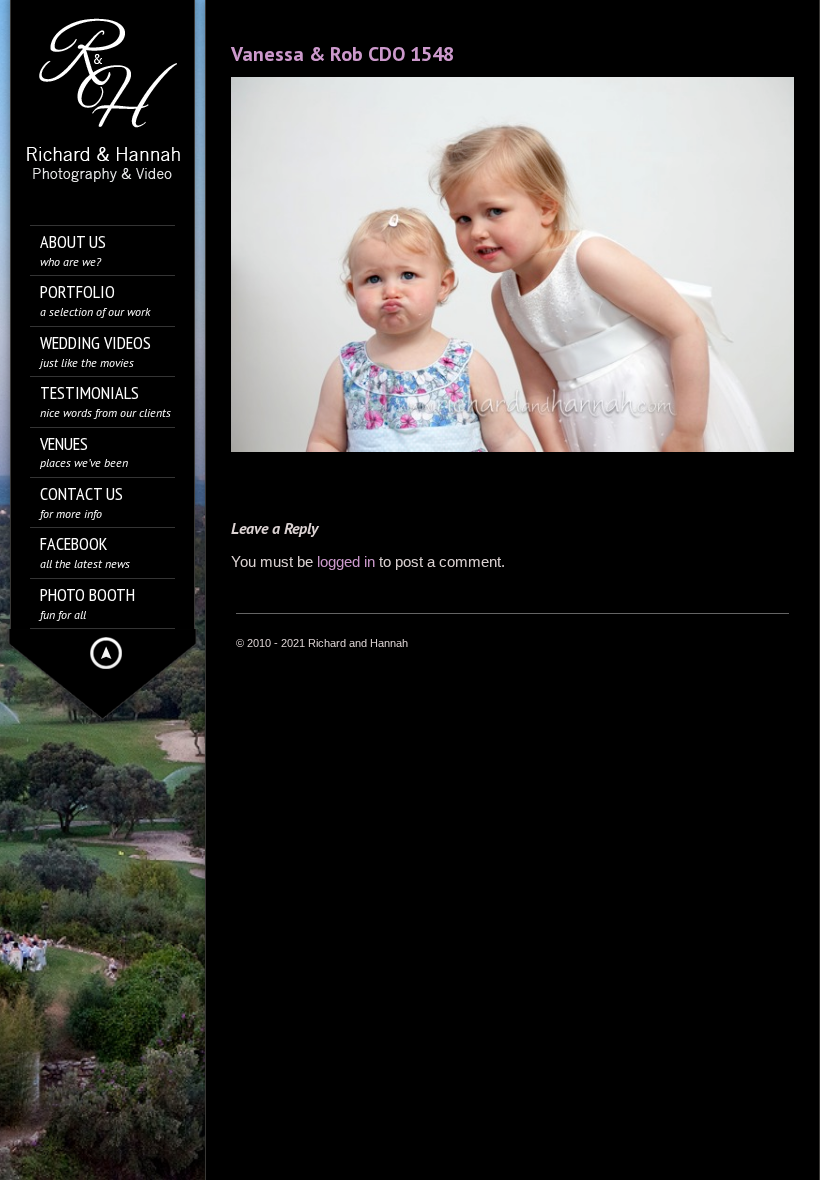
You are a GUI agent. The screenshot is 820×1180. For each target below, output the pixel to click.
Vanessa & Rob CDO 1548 (342, 54)
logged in (346, 561)
